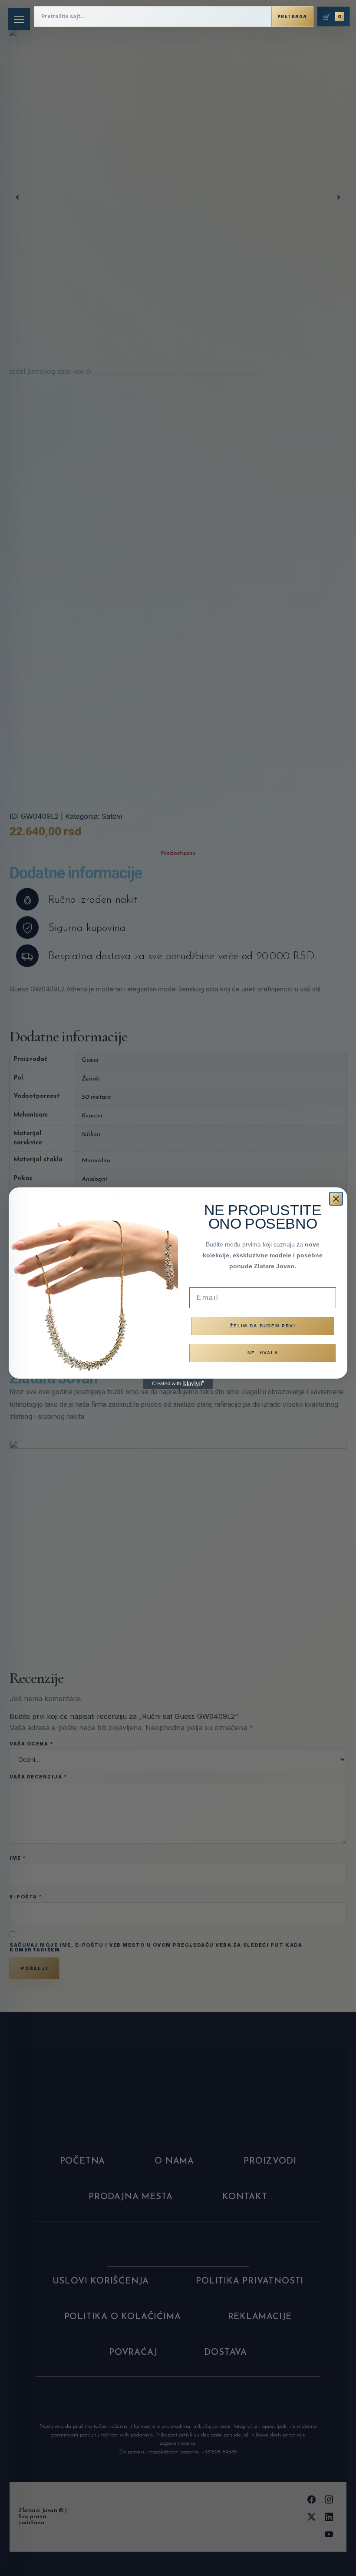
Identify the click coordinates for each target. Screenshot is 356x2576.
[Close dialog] (336, 1199)
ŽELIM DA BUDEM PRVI (263, 1326)
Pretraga (292, 16)
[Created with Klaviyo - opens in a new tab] (178, 1384)
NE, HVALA (263, 1353)
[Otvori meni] (19, 19)
